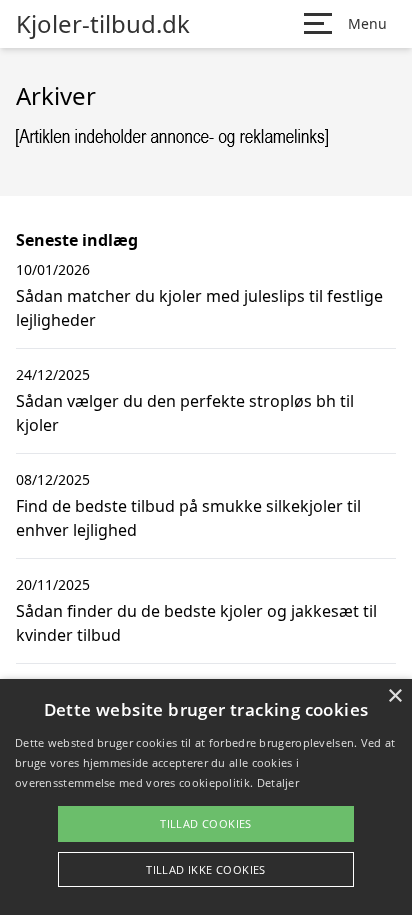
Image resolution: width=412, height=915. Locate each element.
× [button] (394, 696)
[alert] (206, 797)
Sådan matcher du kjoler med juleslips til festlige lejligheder (199, 308)
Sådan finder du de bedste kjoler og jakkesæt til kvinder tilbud (196, 623)
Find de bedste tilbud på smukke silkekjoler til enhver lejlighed (188, 518)
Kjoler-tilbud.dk (103, 24)
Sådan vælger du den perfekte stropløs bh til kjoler (185, 413)
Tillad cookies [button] (206, 823)
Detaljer (278, 782)
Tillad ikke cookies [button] (206, 869)
